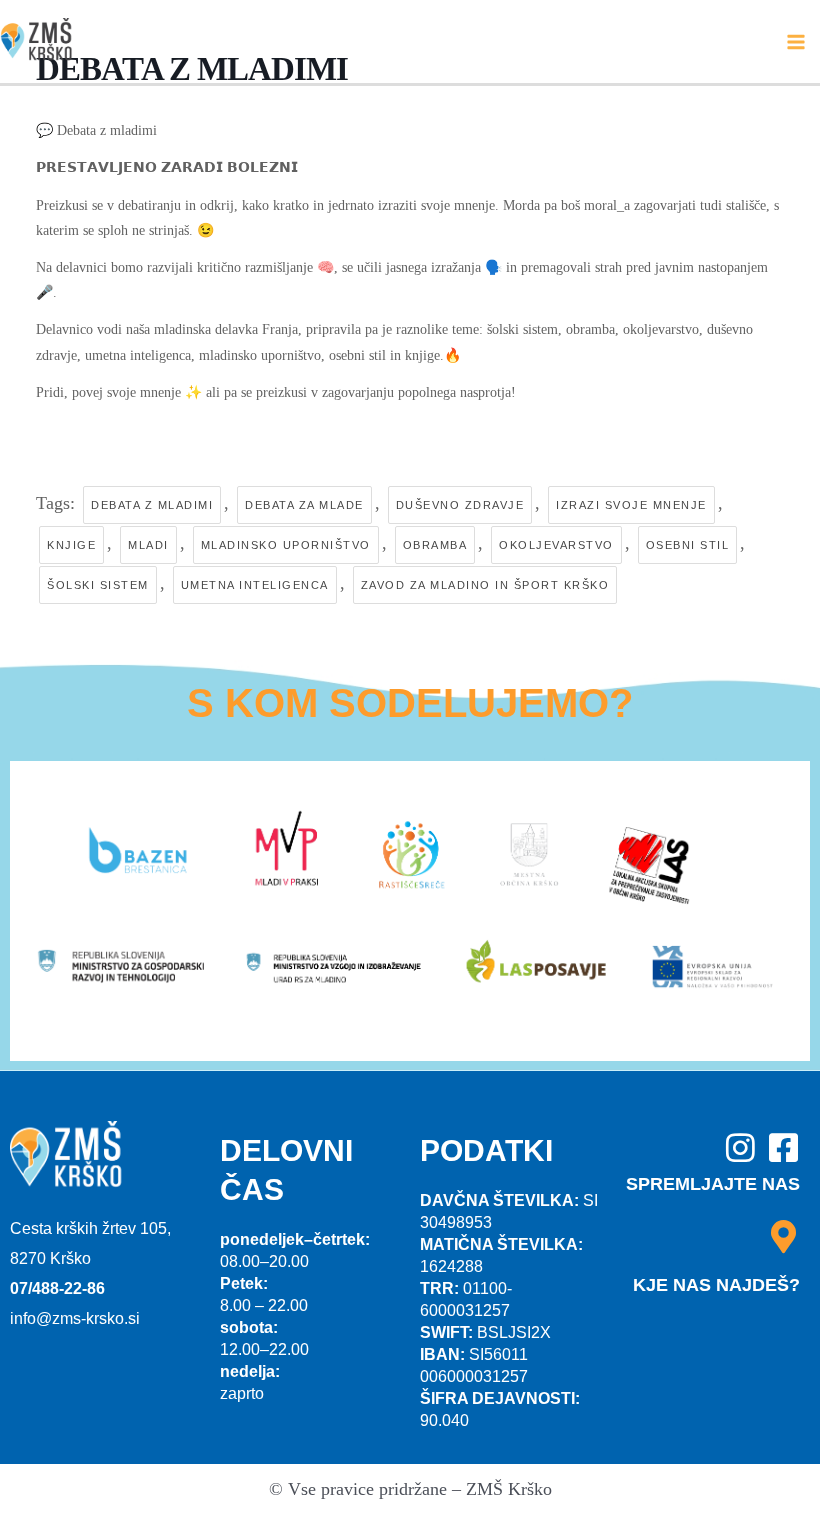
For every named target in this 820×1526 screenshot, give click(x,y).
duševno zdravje (460, 505)
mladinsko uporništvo (286, 545)
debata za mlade (304, 505)
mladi (148, 545)
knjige (71, 545)
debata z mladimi (152, 505)
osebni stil (688, 545)
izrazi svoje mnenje (631, 505)
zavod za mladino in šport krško (485, 585)
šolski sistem (98, 585)
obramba (435, 545)
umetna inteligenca (255, 585)
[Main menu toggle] (796, 41)
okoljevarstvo (556, 545)
